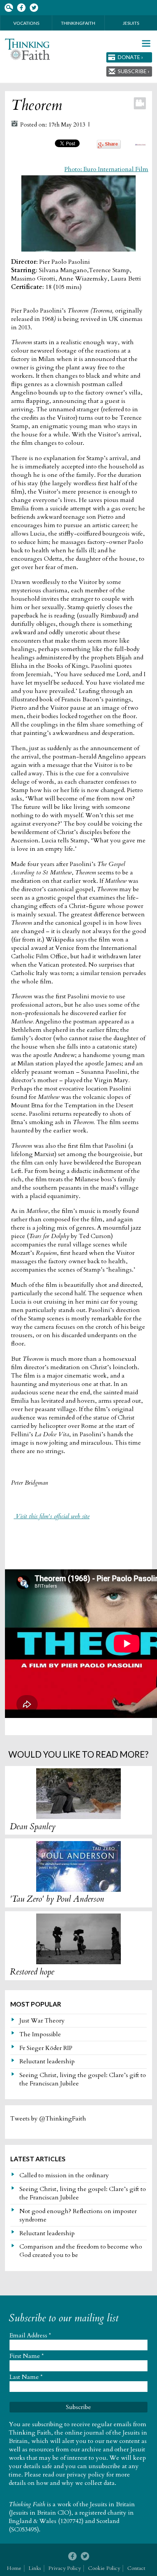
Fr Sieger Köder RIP (46, 2048)
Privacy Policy (65, 2568)
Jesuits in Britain (112, 2504)
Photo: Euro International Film (106, 169)
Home (14, 2568)
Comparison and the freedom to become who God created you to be (81, 2251)
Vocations (26, 23)
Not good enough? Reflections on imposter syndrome (78, 2215)
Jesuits (131, 23)
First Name (27, 2356)
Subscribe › (134, 71)
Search (9, 8)
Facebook (21, 8)
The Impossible (40, 2034)
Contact (136, 2568)
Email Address (30, 2335)
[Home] (27, 49)
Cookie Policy (104, 2568)
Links (35, 2568)
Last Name (26, 2377)
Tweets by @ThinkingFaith (48, 2119)
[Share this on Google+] (109, 147)
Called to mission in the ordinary (64, 2175)
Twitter (34, 8)
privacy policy (86, 2475)
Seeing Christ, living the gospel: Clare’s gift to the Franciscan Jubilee (83, 2079)
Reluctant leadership (47, 2061)
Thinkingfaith (78, 23)
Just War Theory (42, 2021)
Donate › (130, 57)
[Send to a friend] (140, 144)
